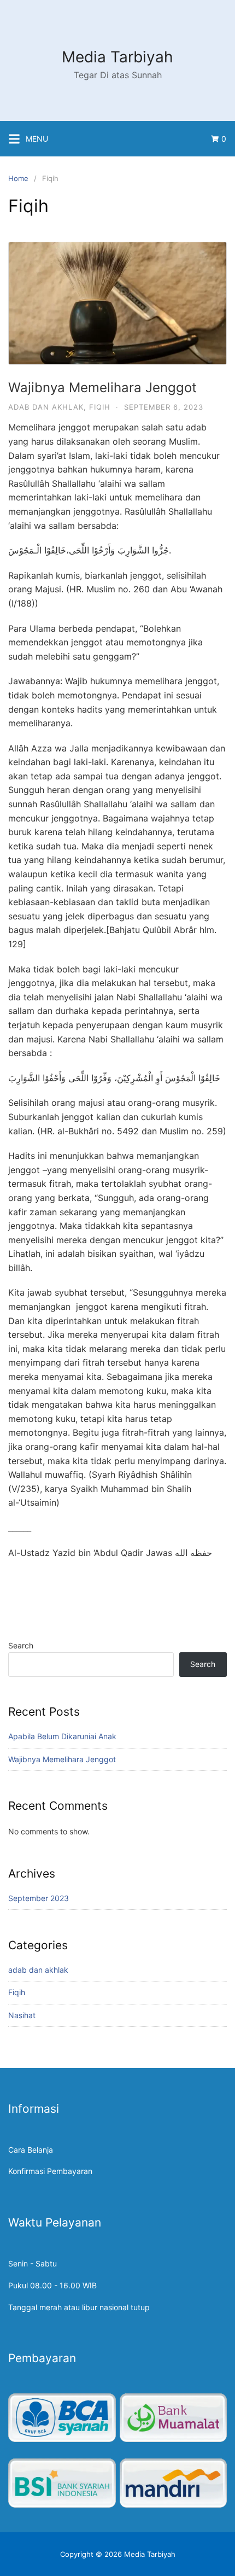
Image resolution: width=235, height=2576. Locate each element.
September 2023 (39, 1898)
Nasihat (22, 2015)
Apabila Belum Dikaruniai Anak (62, 1736)
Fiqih (100, 407)
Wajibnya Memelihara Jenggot (102, 387)
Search (21, 1645)
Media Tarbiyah (117, 57)
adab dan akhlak (46, 407)
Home (18, 178)
